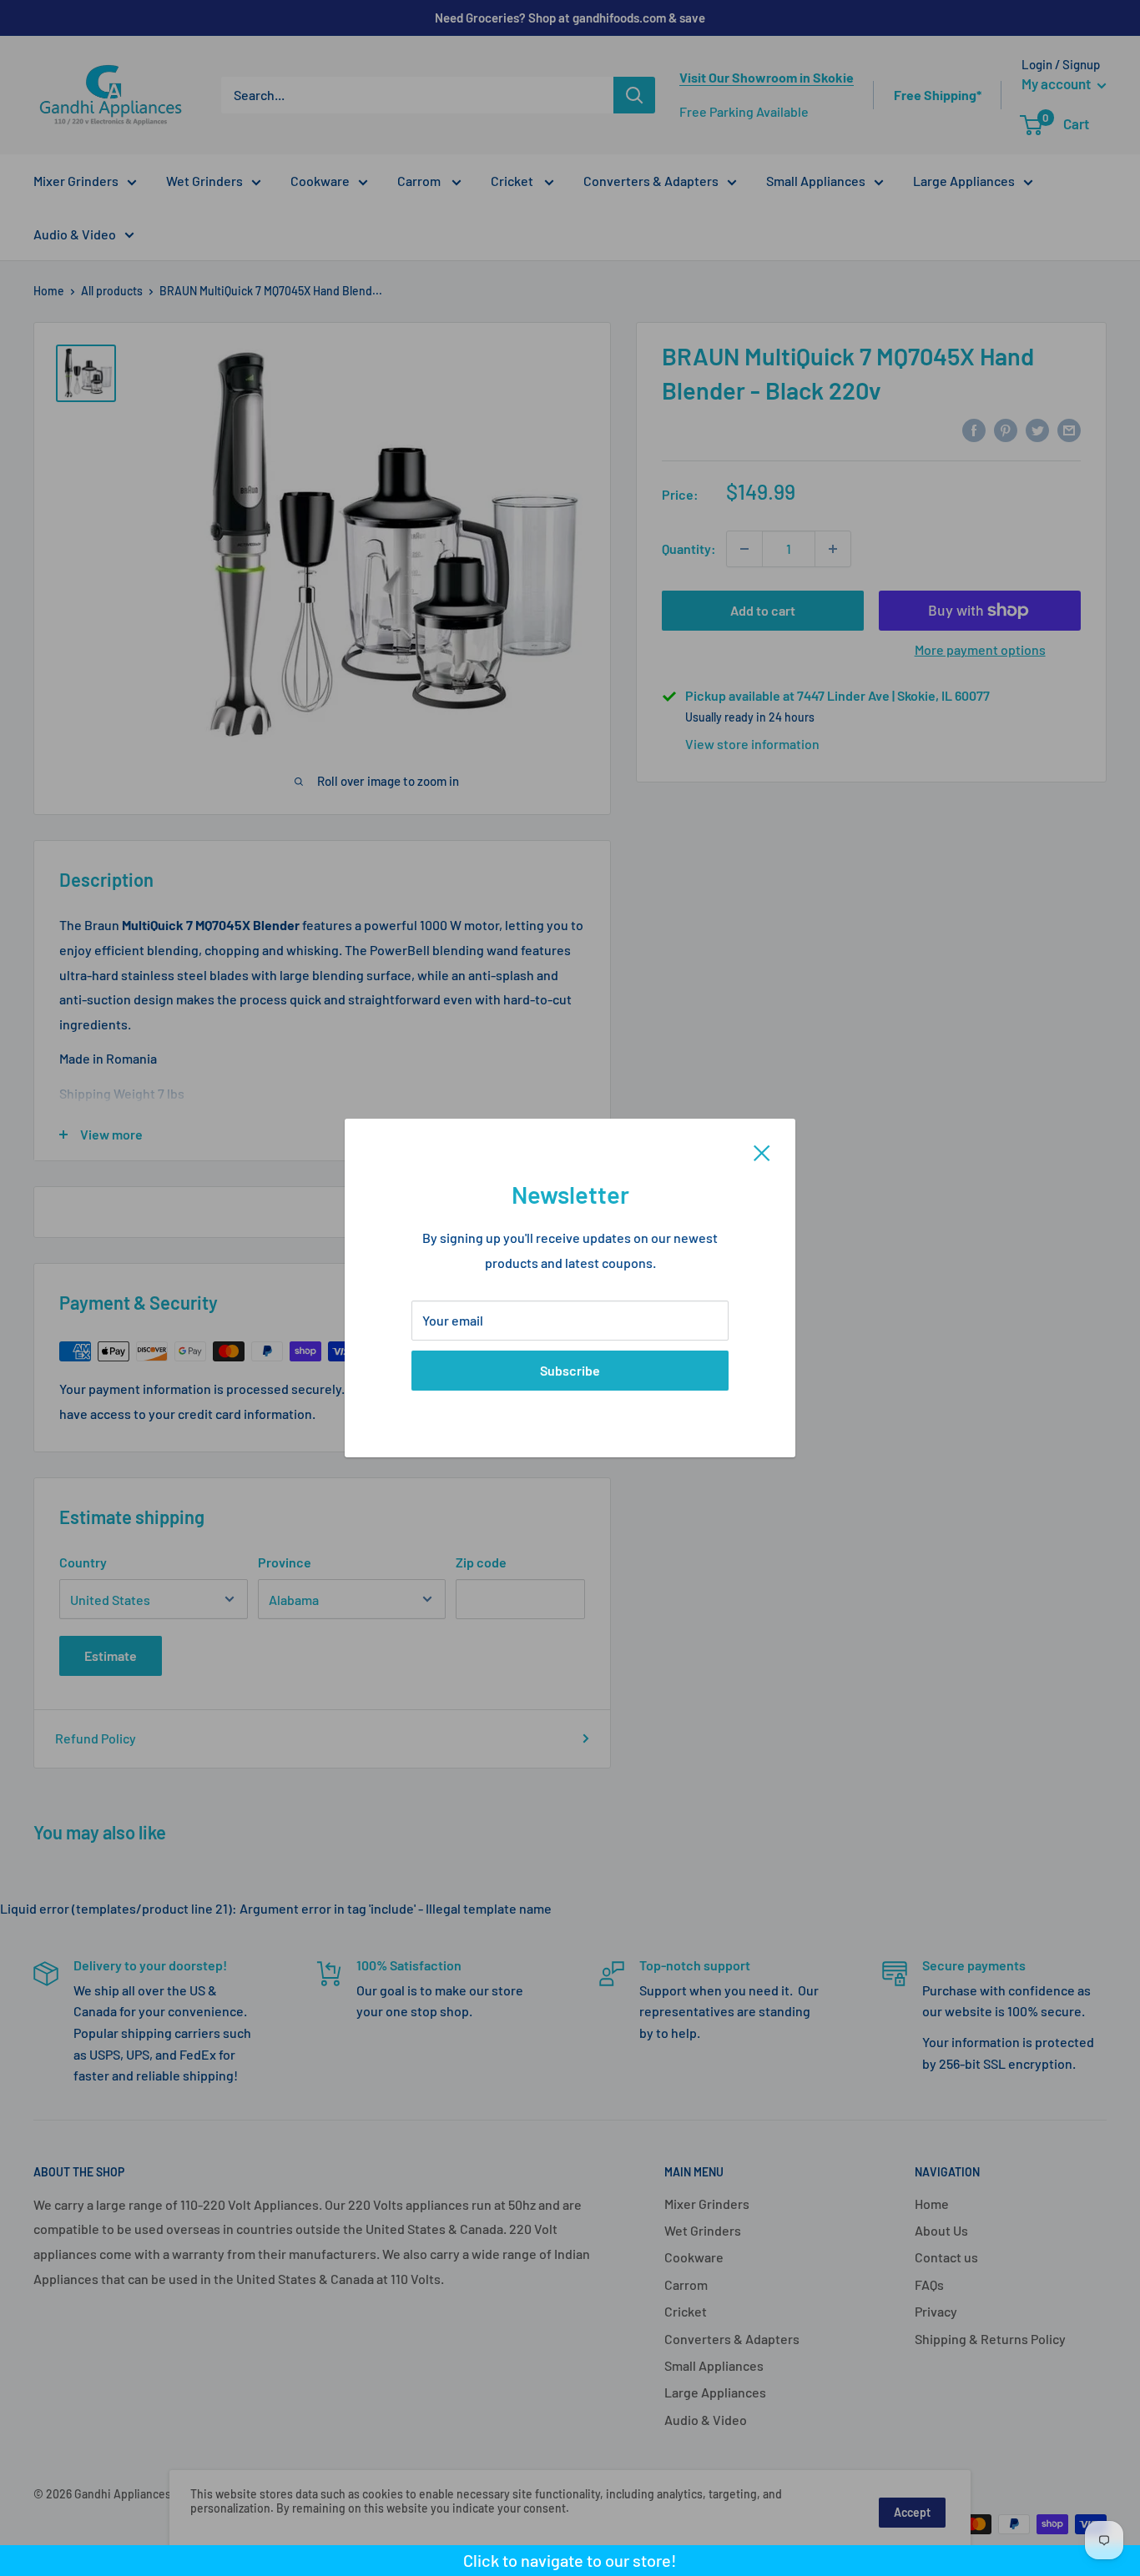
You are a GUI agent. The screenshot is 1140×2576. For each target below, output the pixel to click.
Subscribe (570, 1370)
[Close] (762, 1151)
